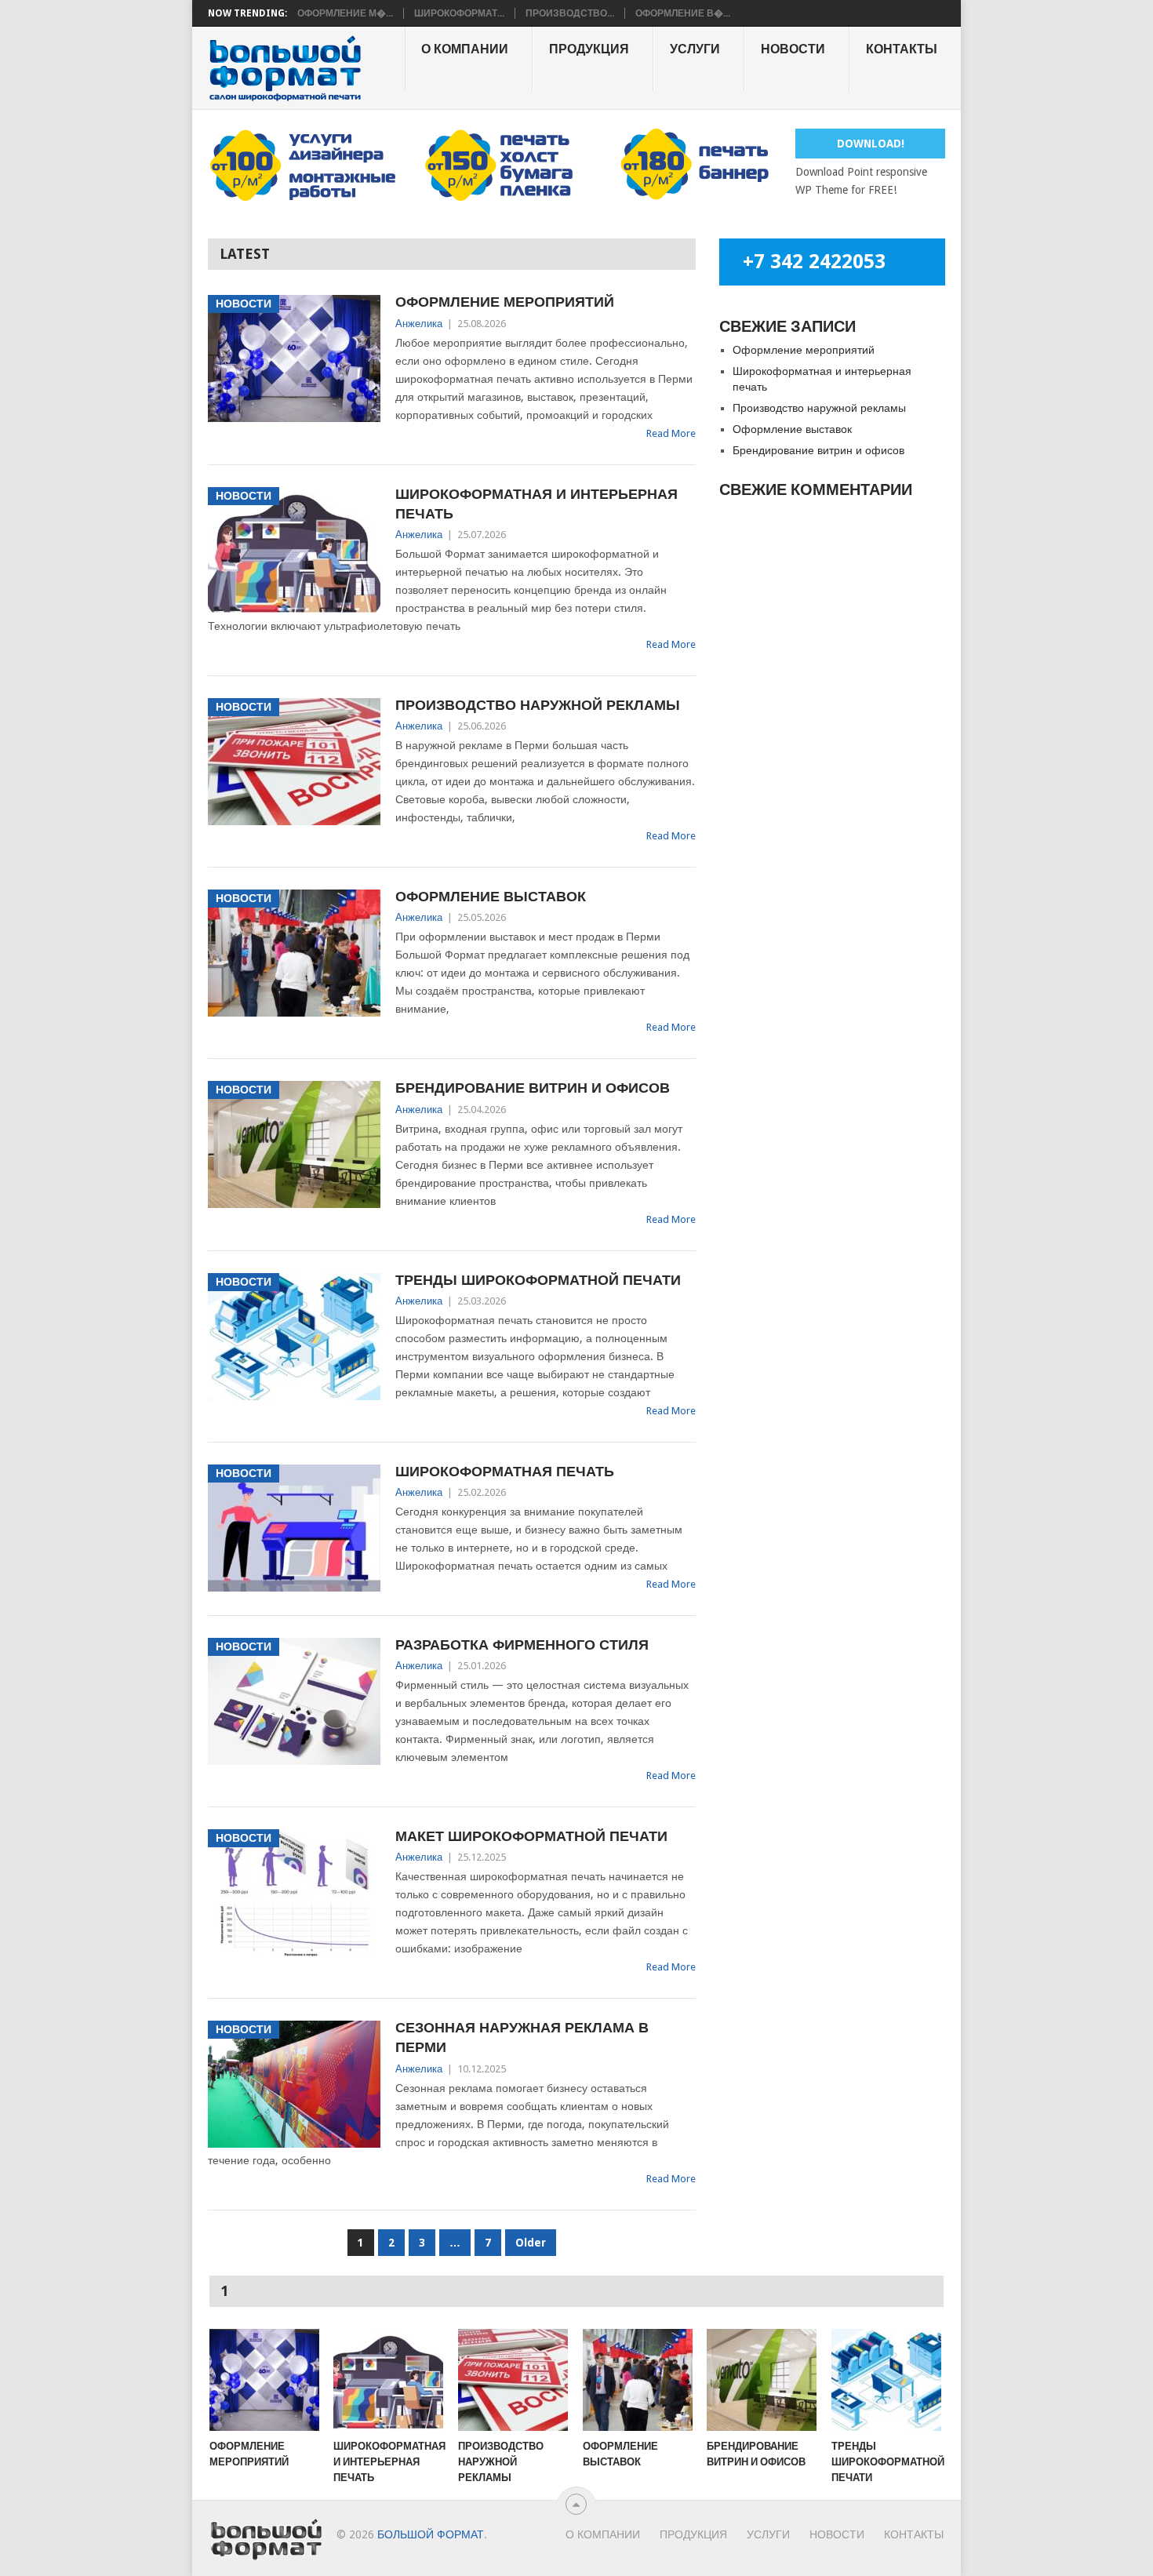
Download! (871, 144)
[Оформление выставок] (638, 2380)
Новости (793, 49)
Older (531, 2243)
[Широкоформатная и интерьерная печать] (388, 2380)
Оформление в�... (683, 13)
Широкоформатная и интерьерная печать (536, 504)
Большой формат (431, 2534)
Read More (671, 433)
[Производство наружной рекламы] (513, 2380)
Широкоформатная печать (505, 1471)
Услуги (695, 49)
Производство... (570, 13)
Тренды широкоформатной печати (538, 1280)
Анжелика (419, 324)
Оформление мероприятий (505, 302)
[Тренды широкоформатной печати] (886, 2380)
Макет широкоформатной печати (531, 1836)
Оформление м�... (345, 13)
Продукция (589, 49)
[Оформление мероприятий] (264, 2380)
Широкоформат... (459, 13)
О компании (465, 49)
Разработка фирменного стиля (522, 1645)
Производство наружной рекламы (538, 705)
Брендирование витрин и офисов (533, 1088)
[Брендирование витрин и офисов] (762, 2380)
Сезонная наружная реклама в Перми (522, 2037)
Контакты (902, 49)
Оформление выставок (491, 896)
